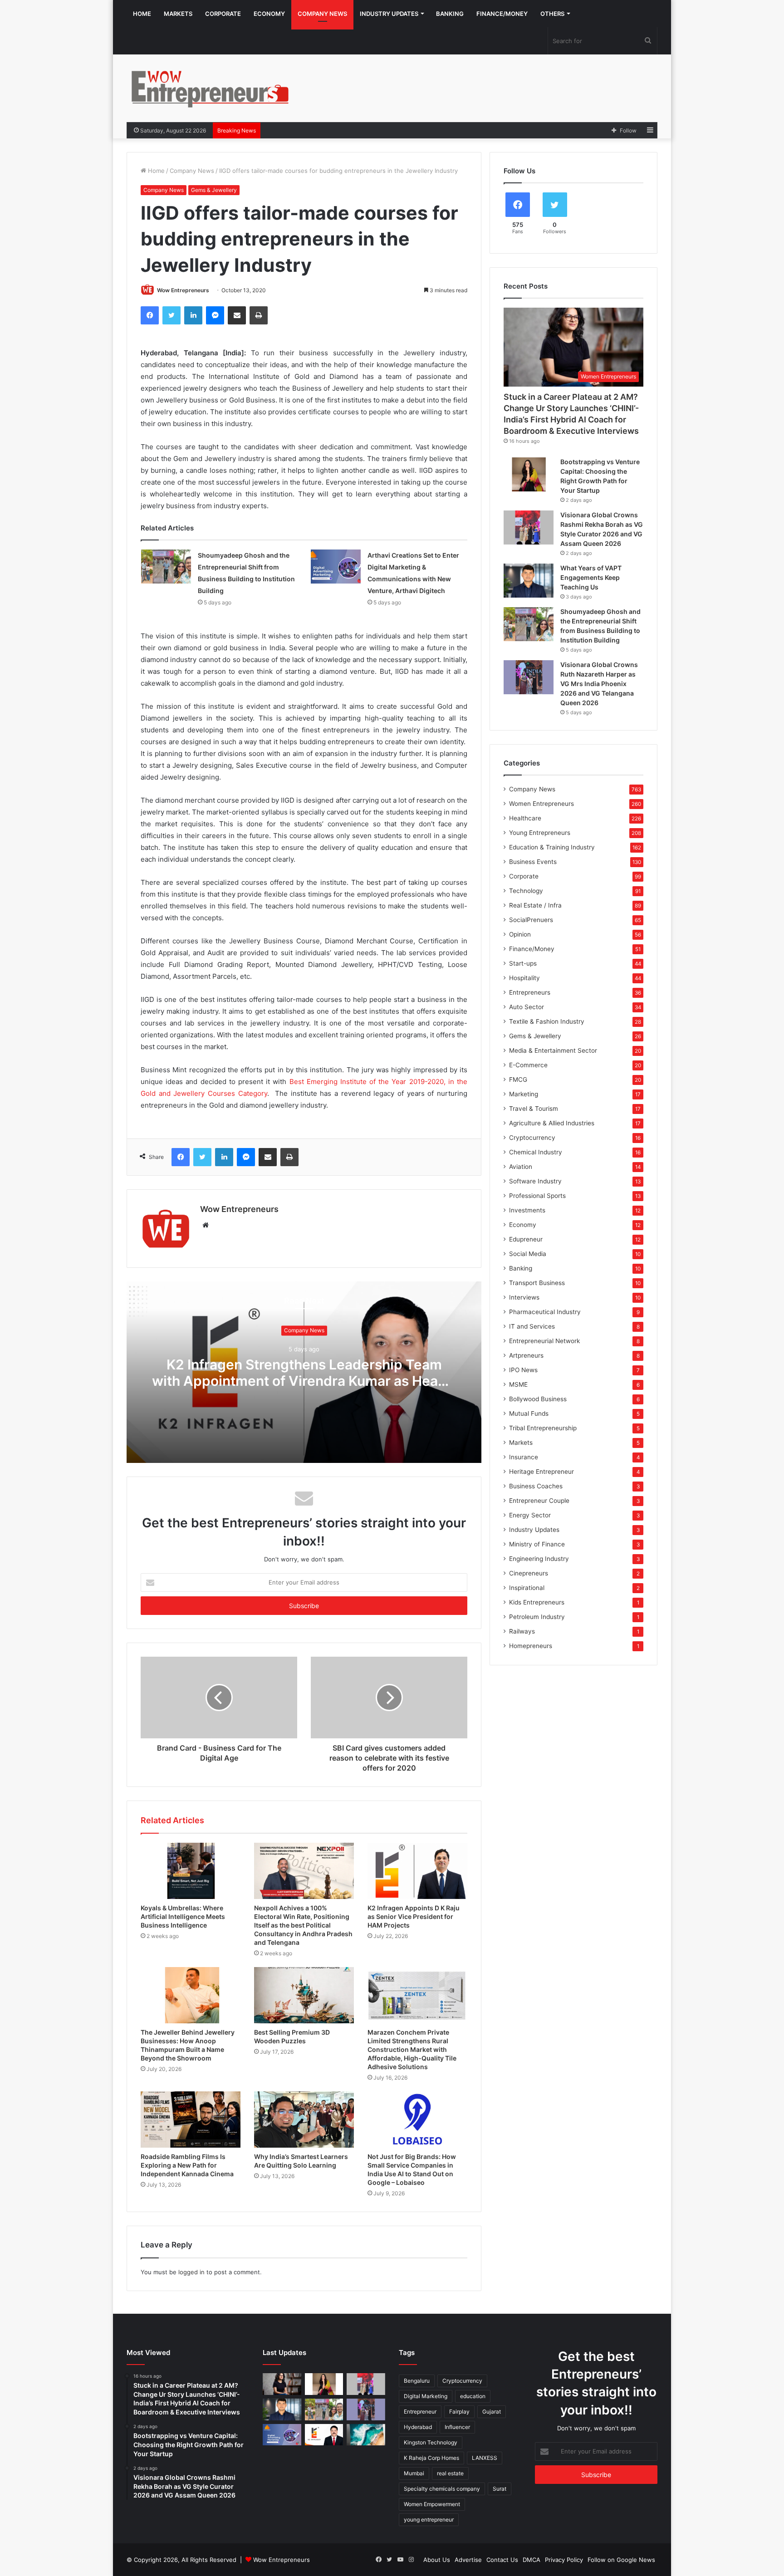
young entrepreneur (429, 2520)
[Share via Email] (237, 315)
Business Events (533, 862)
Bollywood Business (538, 1399)
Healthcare (525, 818)
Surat (500, 2489)
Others (552, 14)
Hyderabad (418, 2427)
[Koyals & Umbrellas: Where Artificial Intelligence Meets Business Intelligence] (191, 1871)
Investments (527, 1210)
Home (142, 14)
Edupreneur (526, 1239)
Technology (526, 891)
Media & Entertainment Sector (553, 1050)
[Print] (259, 315)
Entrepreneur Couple (539, 1501)
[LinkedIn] (193, 315)
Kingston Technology (431, 2442)
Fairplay (459, 2412)
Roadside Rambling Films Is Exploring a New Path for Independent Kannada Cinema (187, 2165)
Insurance (524, 1457)
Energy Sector (530, 1515)
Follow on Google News (621, 2560)
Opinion (520, 934)
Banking (450, 14)
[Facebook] (150, 315)
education (473, 2396)
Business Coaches (536, 1486)
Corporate (223, 14)
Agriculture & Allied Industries (552, 1123)
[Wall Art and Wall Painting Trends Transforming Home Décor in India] (366, 2435)
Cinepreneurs (529, 1573)
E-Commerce (528, 1065)
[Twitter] (171, 315)
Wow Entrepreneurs (183, 290)
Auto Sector (527, 1007)
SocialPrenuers (531, 920)
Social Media (528, 1254)
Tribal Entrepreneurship (543, 1428)
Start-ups (523, 963)
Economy (269, 14)
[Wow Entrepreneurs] (211, 88)
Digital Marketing (426, 2396)
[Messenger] (215, 315)
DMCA (532, 2560)
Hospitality (524, 978)
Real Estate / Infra (535, 905)
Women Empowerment (432, 2504)
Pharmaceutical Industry (545, 1312)
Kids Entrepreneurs (537, 1602)
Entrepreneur (420, 2412)
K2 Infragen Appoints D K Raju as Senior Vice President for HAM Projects (414, 1916)
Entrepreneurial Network (544, 1341)
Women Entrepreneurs (541, 804)
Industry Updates (389, 14)
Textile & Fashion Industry (547, 1021)
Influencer (457, 2427)
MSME (518, 1384)
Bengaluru (417, 2381)
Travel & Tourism (534, 1109)
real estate (450, 2473)
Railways (522, 1631)
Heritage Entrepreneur (541, 1472)
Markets (178, 14)
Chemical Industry (536, 1152)
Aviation (521, 1167)
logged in (191, 2272)
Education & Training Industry (552, 847)
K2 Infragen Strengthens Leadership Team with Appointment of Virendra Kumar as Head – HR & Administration (304, 1381)
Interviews (524, 1297)
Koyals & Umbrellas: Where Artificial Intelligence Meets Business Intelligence (183, 1916)
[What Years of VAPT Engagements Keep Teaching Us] (529, 581)
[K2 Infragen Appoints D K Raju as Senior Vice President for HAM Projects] (417, 1871)
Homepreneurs (531, 1646)
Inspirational (527, 1588)
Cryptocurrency (532, 1138)
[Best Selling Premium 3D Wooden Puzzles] (304, 1995)
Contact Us (502, 2560)
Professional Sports (537, 1196)
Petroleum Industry (537, 1617)
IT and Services (532, 1326)
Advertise (468, 2560)
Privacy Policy (564, 2560)
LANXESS (485, 2458)
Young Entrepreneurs (540, 833)
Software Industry (535, 1181)
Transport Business (537, 1283)
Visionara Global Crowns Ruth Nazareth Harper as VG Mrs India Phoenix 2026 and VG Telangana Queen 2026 (599, 684)
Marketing (524, 1094)
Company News (322, 14)
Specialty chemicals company (442, 2489)
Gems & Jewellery (214, 190)
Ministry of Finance (537, 1544)
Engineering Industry (539, 1559)
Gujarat (492, 2412)
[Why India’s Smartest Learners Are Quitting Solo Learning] (304, 2120)
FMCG (518, 1079)
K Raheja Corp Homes (431, 2458)
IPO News (523, 1370)
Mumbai (414, 2473)
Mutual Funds (529, 1413)
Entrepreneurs (530, 992)
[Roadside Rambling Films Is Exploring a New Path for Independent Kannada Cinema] (191, 2120)
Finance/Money (502, 14)
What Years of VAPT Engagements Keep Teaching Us (591, 577)
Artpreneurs (526, 1355)
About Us (437, 2560)
